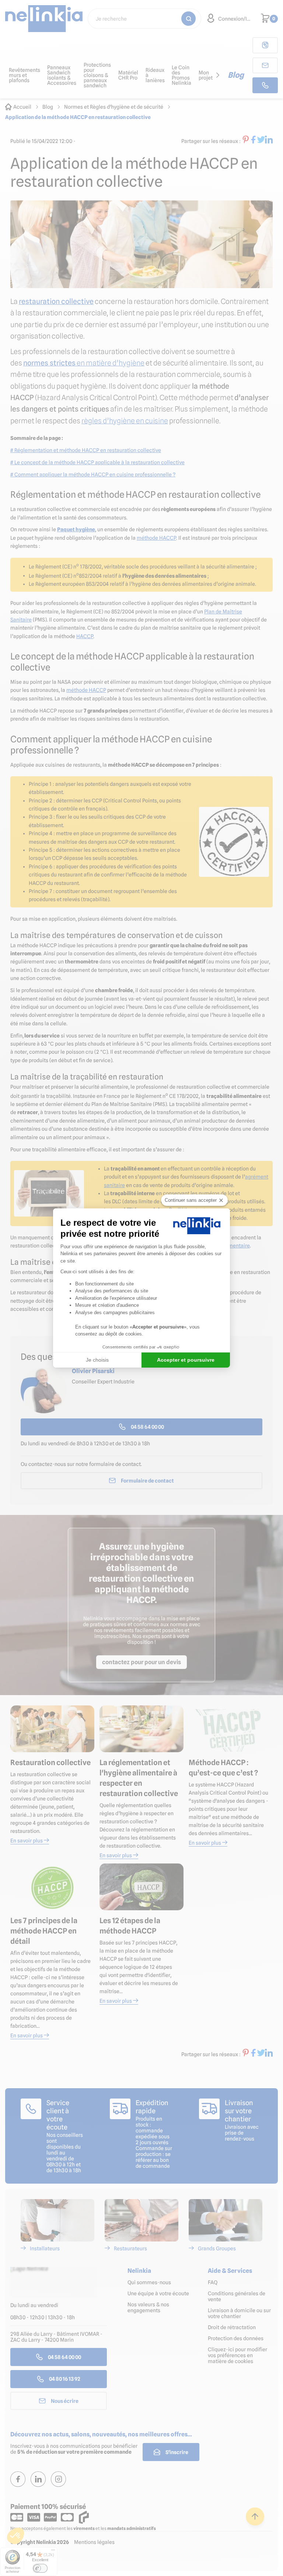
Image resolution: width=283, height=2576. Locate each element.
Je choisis (97, 1360)
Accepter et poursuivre (186, 1360)
